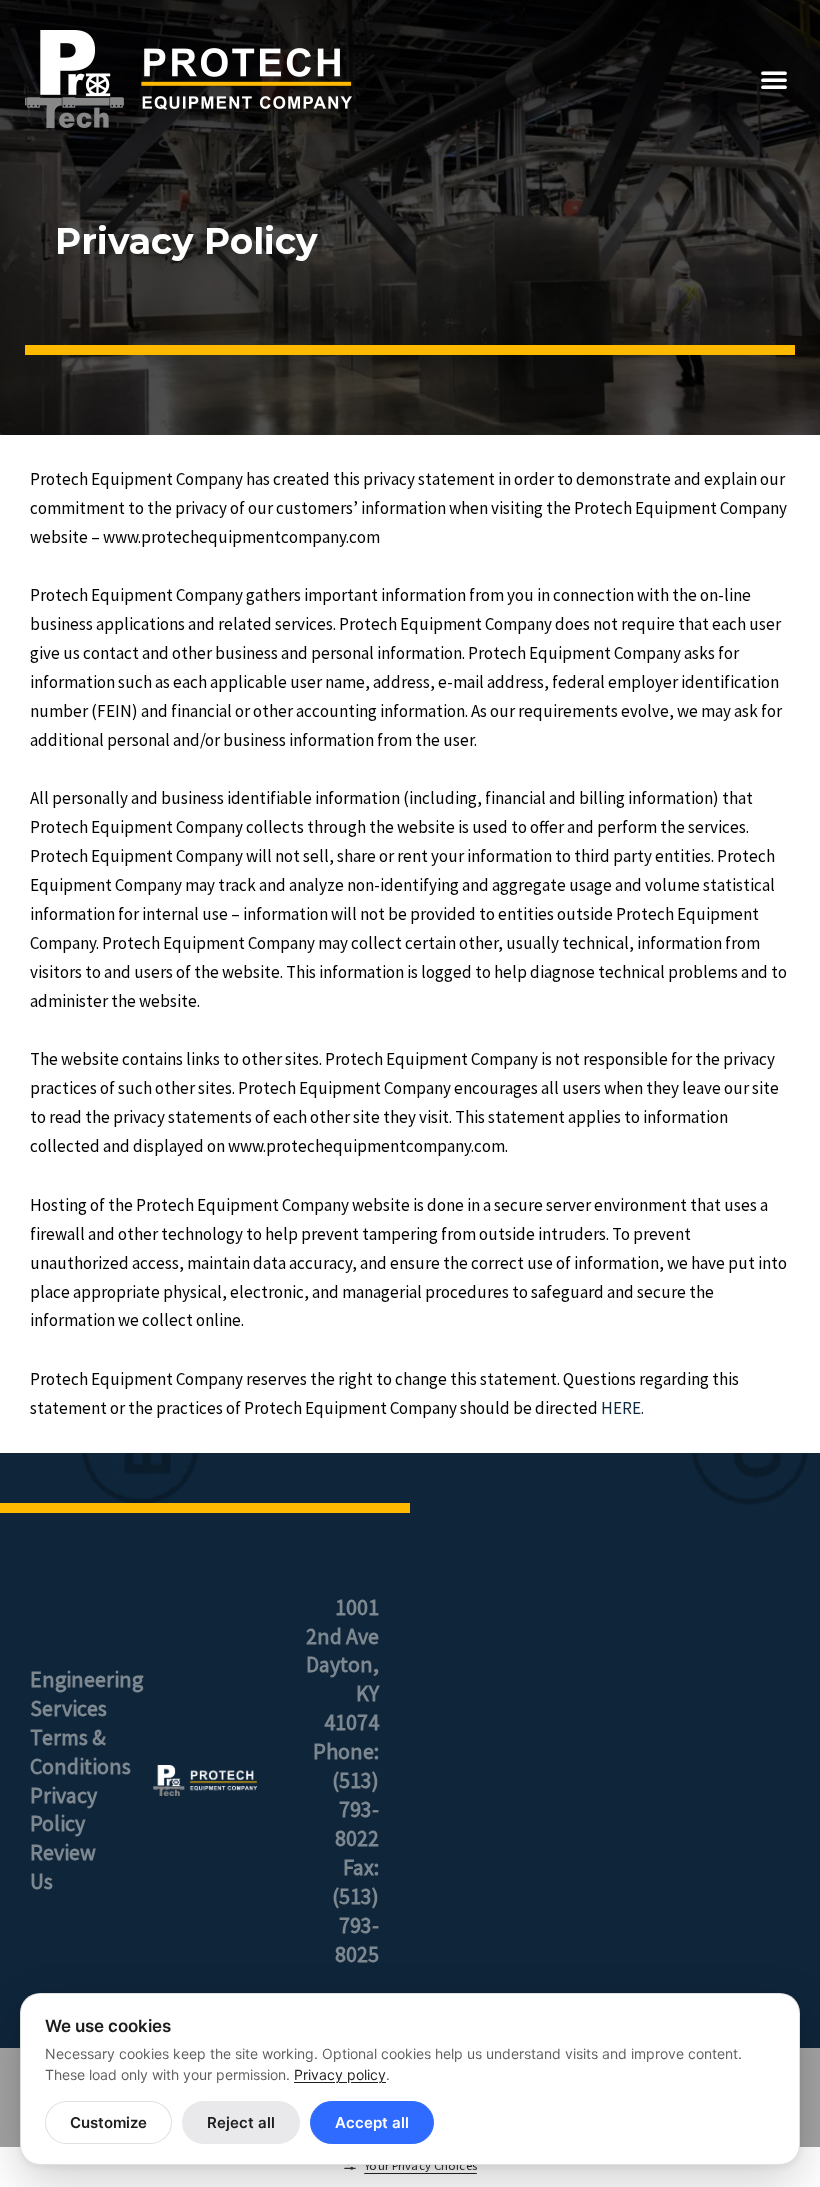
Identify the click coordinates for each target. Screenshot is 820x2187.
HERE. (622, 1408)
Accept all (372, 2122)
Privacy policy (340, 2074)
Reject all (241, 2122)
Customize (108, 2122)
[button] (774, 79)
